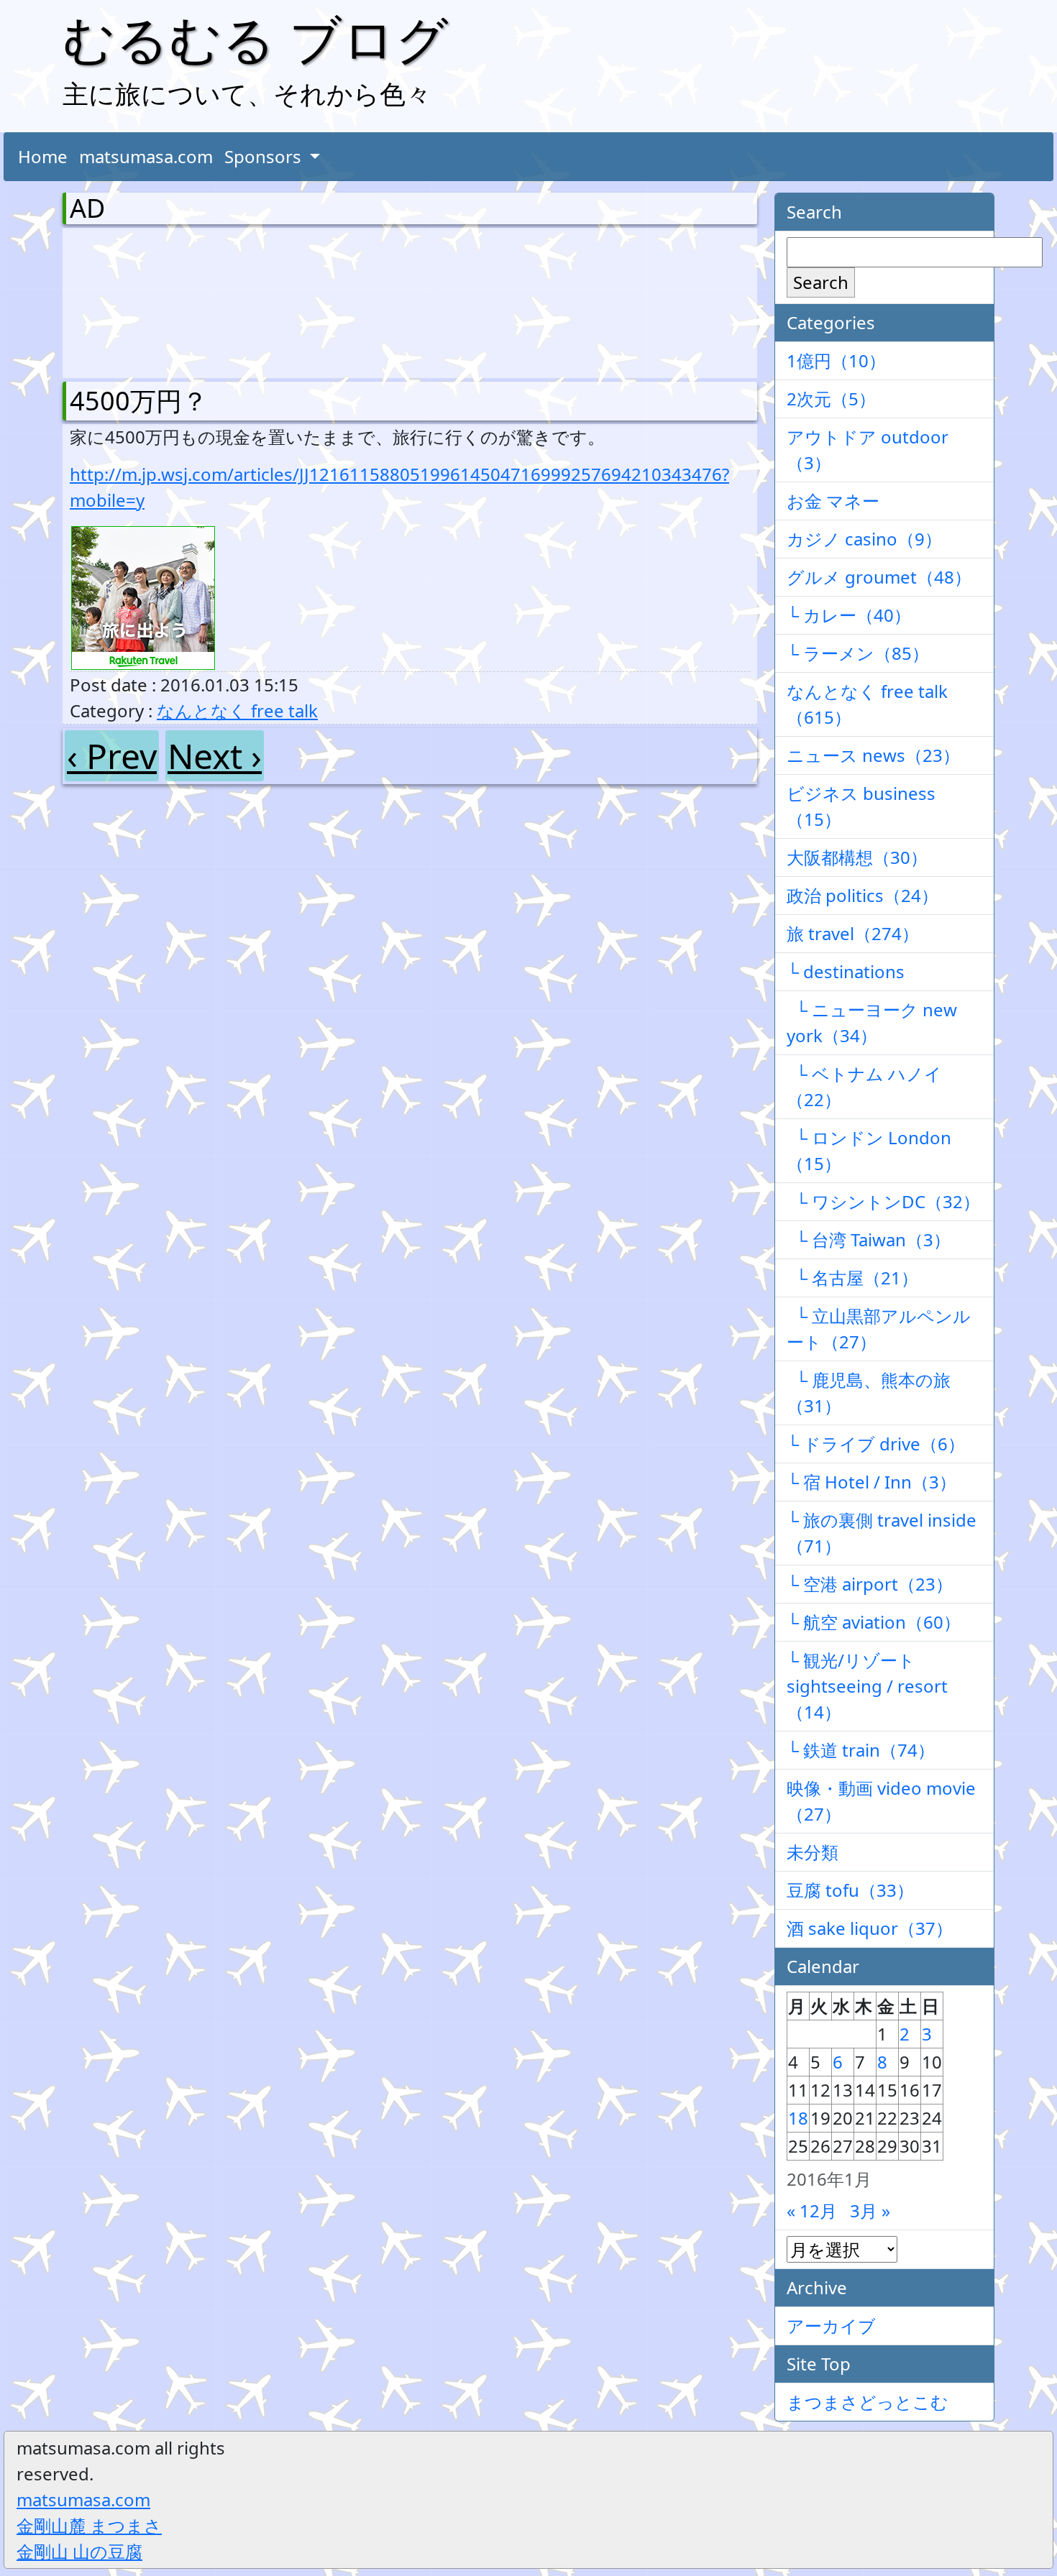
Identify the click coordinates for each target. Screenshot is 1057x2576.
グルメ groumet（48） (879, 577)
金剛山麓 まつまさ (89, 2525)
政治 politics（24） (862, 895)
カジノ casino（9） (864, 539)
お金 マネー (833, 501)
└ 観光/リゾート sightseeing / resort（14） (867, 1686)
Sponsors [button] (265, 156)
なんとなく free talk (237, 710)
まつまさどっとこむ (868, 2402)
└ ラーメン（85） (858, 653)
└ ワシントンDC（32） (883, 1201)
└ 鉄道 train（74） (861, 1750)
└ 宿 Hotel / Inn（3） (871, 1482)
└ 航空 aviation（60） (874, 1622)
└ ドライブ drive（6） (876, 1444)
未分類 (813, 1852)
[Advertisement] (145, 300)
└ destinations (846, 971)
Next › (215, 756)
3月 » (870, 2211)
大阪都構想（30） (857, 857)
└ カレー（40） (849, 615)
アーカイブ (831, 2326)
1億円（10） (836, 360)
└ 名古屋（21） (852, 1278)
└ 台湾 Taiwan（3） (869, 1239)
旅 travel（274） (853, 933)
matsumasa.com (146, 156)
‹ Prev (112, 756)
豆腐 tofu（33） (850, 1890)
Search (821, 282)
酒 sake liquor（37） (870, 1928)
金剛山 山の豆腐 (79, 2551)
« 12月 (812, 2211)
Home (43, 156)
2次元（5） (831, 399)
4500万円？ (139, 401)
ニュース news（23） (873, 755)
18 (798, 2118)
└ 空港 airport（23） (870, 1584)
